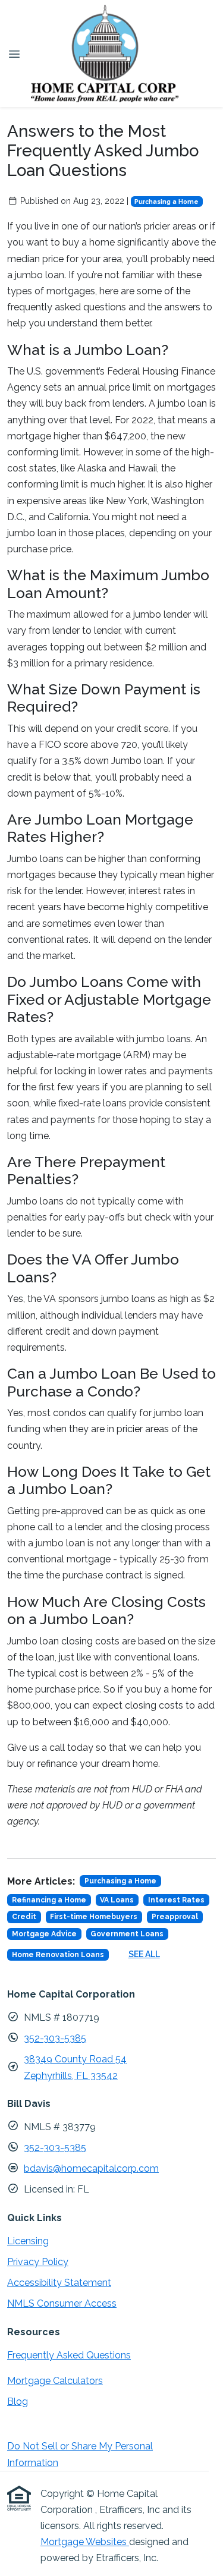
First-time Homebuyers (94, 1917)
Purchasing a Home (167, 202)
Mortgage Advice (44, 1934)
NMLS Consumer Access (62, 2303)
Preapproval (175, 1917)
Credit (24, 1917)
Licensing (28, 2241)
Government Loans (127, 1934)
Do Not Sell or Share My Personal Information (80, 2454)
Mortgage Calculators (55, 2381)
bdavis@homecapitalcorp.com (91, 2168)
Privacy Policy (38, 2262)
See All (144, 1954)
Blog (18, 2402)
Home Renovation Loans (58, 1955)
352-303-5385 (55, 2038)
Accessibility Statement (59, 2283)
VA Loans (117, 1900)
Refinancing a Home (49, 1900)
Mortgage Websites (85, 2542)
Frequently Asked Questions (69, 2355)
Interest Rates (176, 1900)
